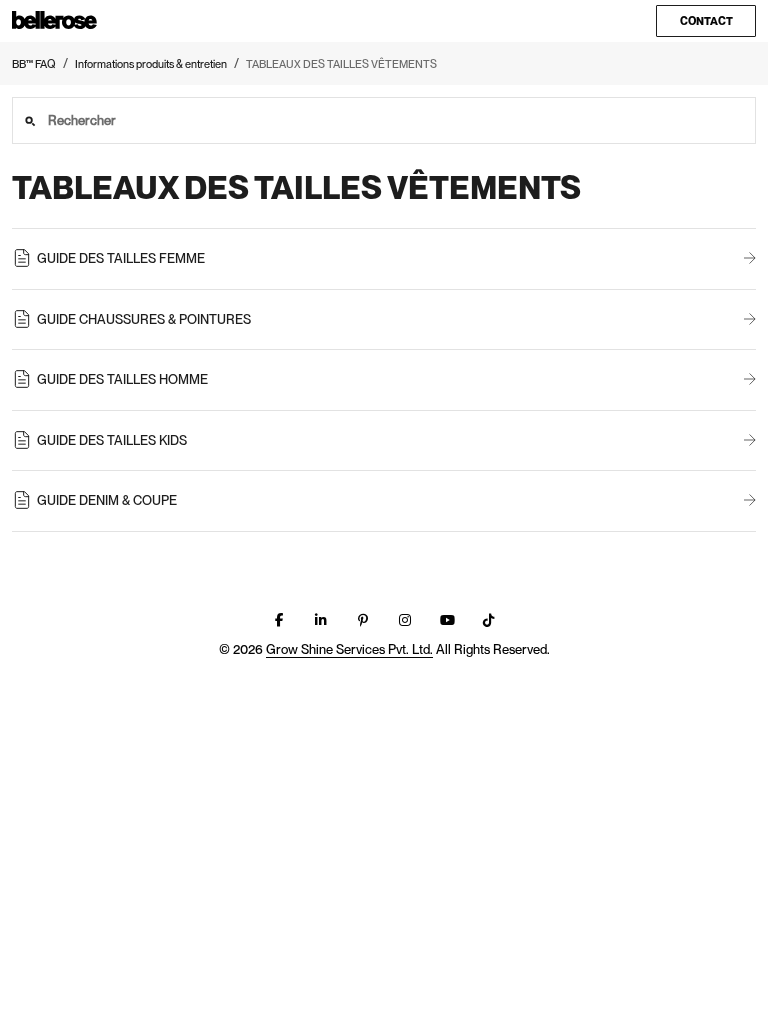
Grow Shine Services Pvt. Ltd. (349, 649)
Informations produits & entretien (151, 64)
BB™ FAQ (34, 64)
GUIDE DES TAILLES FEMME (121, 258)
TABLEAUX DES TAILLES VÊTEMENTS (341, 64)
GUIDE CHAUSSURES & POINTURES (144, 319)
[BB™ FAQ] (54, 21)
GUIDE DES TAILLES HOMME (122, 379)
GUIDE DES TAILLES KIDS (112, 440)
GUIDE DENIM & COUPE (107, 500)
